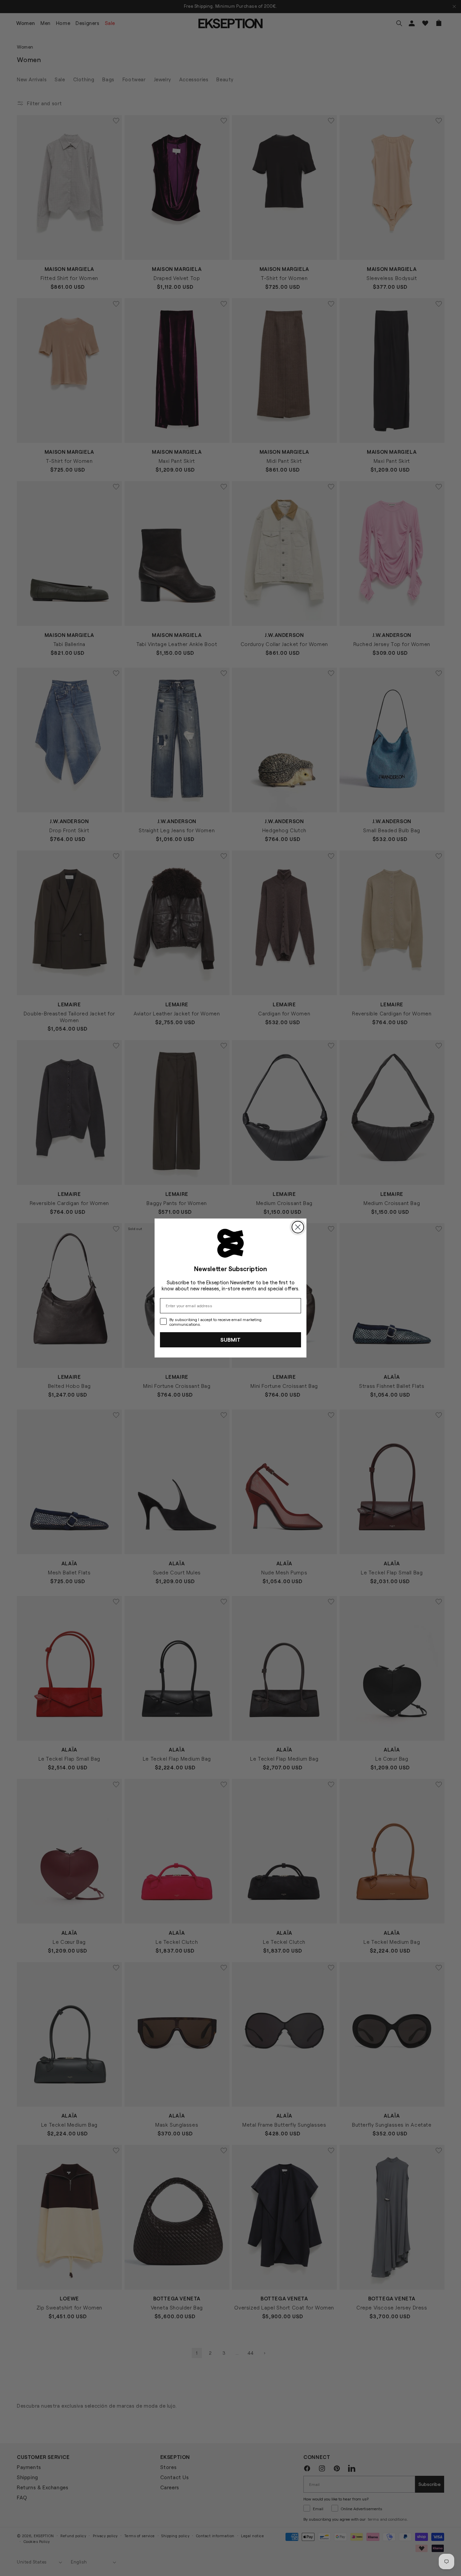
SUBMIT (231, 1339)
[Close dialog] (298, 1227)
